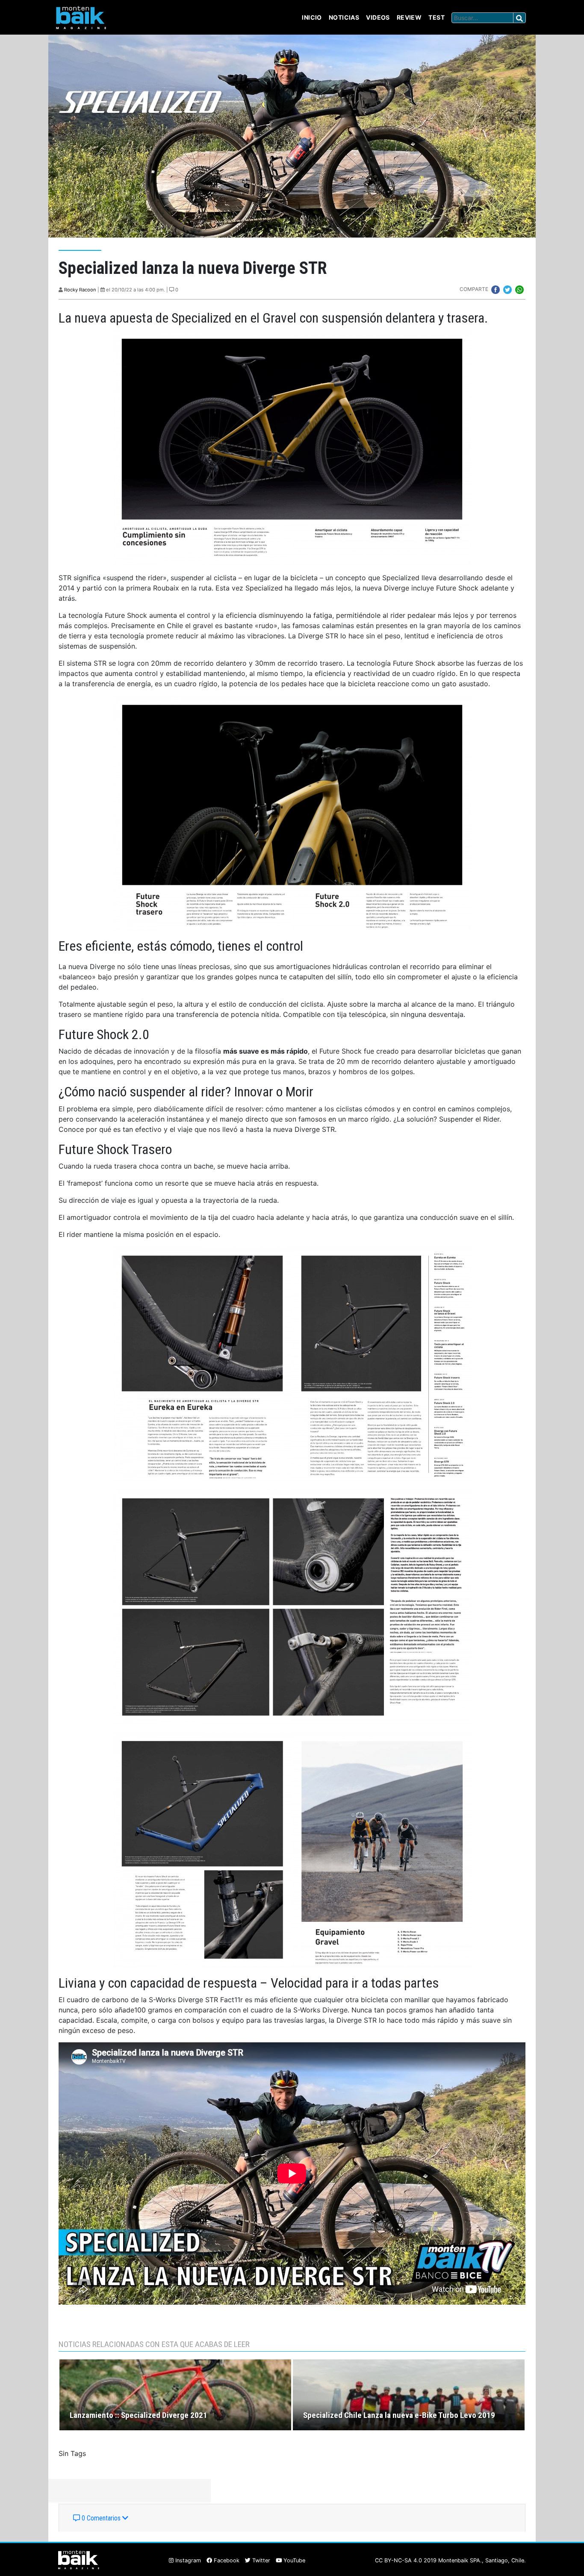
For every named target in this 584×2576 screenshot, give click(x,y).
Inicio (312, 17)
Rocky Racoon (80, 290)
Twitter (260, 2560)
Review (409, 17)
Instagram (187, 2560)
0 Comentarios (101, 2518)
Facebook (226, 2560)
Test (437, 17)
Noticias (344, 17)
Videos (378, 17)
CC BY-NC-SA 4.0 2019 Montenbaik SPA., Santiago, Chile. (450, 2560)
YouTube (293, 2560)
